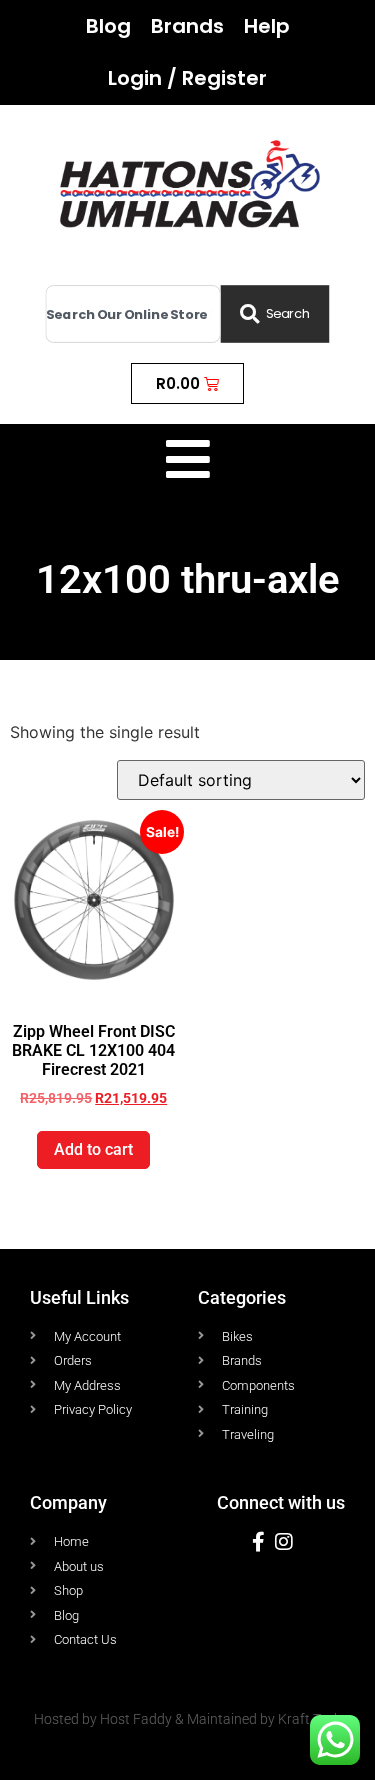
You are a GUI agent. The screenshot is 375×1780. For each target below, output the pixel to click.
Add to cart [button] (93, 1149)
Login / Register (187, 78)
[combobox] (133, 315)
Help (267, 26)
